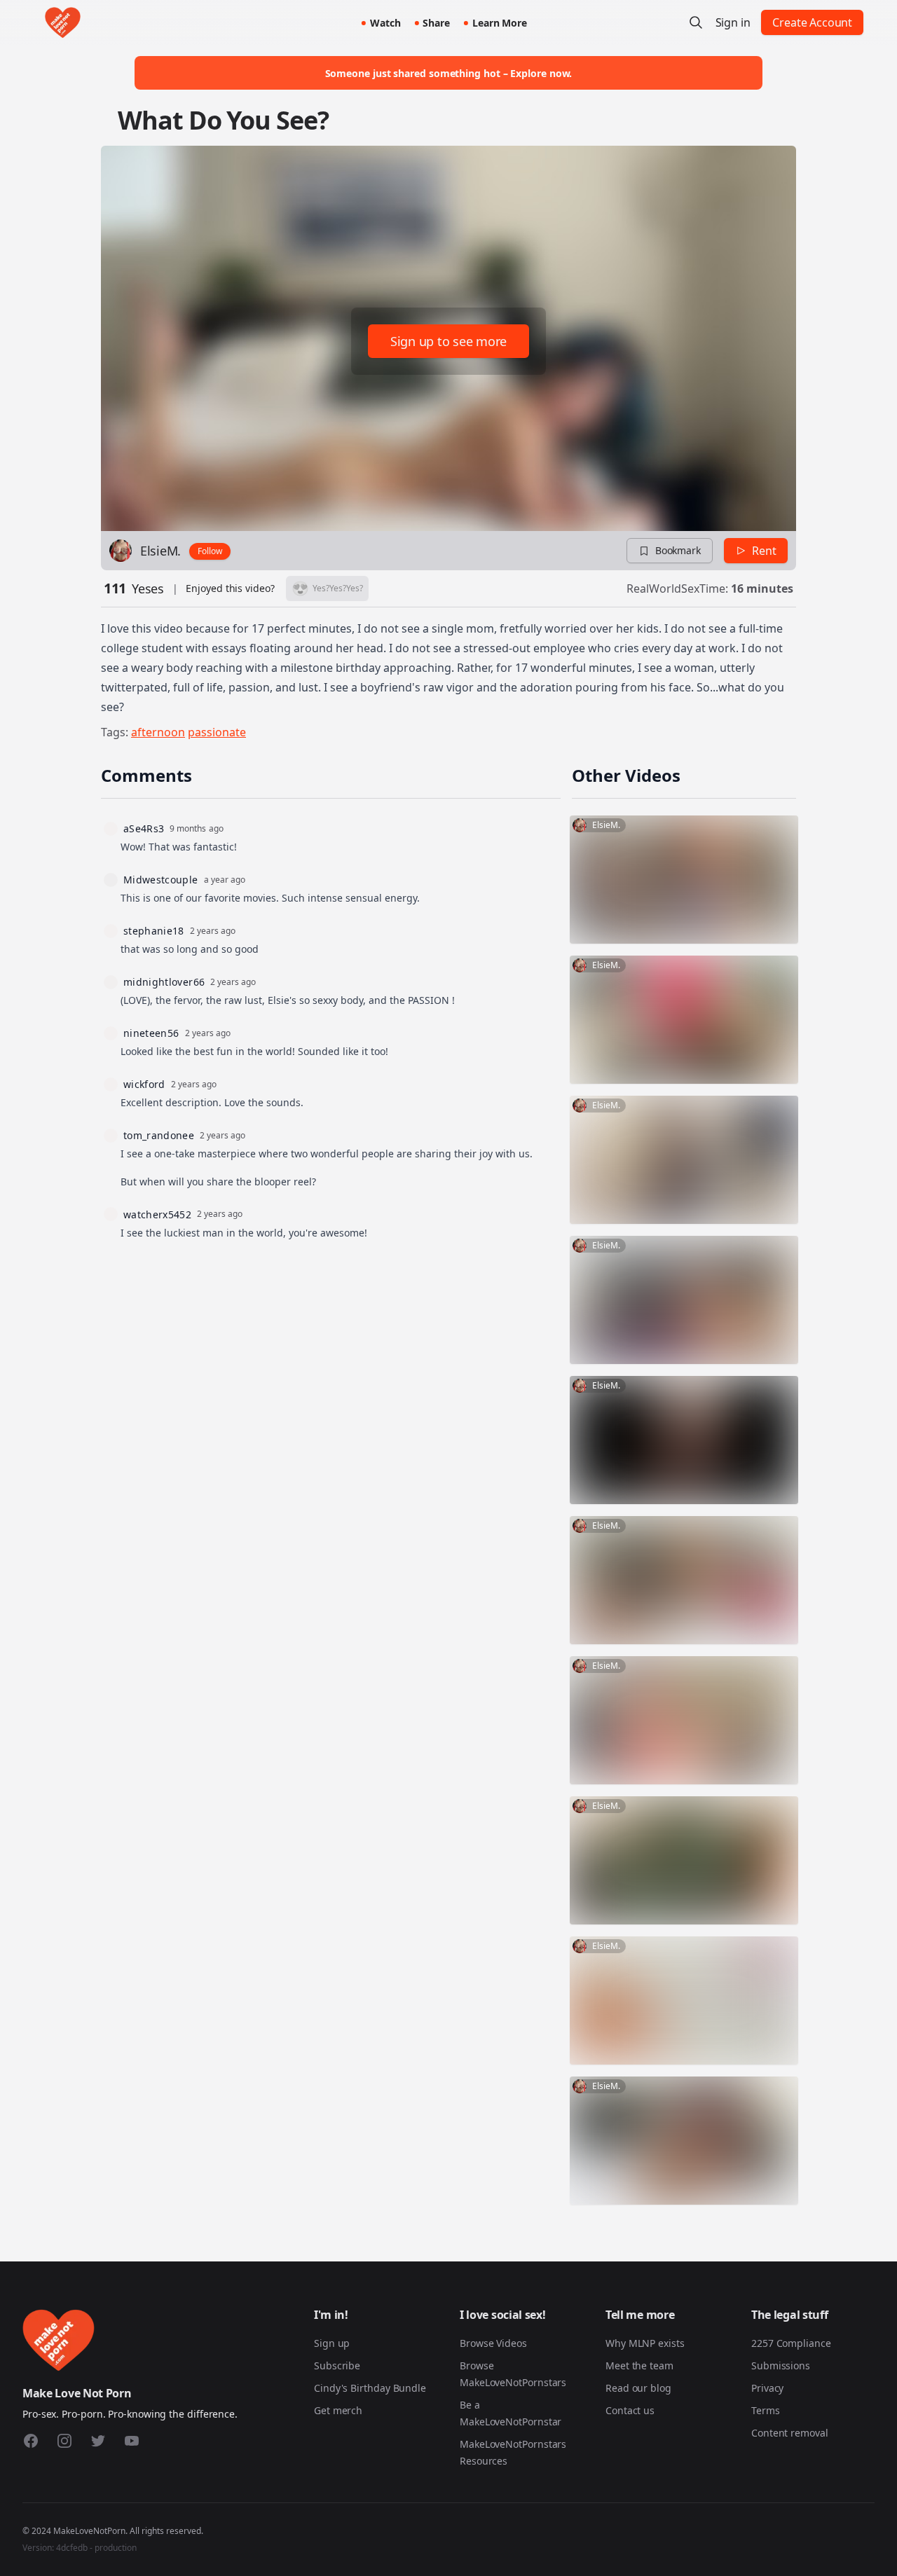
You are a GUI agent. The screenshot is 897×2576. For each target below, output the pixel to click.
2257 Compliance (791, 2343)
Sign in (733, 22)
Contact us (630, 2410)
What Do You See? (223, 120)
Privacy (767, 2388)
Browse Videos (493, 2343)
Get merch (338, 2410)
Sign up (332, 2343)
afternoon (158, 732)
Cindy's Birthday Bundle (370, 2388)
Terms (766, 2410)
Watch (385, 23)
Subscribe (337, 2365)
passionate (217, 732)
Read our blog (638, 2388)
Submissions (781, 2365)
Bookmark (678, 550)
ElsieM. (160, 551)
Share (436, 23)
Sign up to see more (448, 341)
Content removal (790, 2433)
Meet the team (639, 2365)
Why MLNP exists (645, 2343)
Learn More (500, 23)
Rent (764, 551)
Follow (210, 551)
